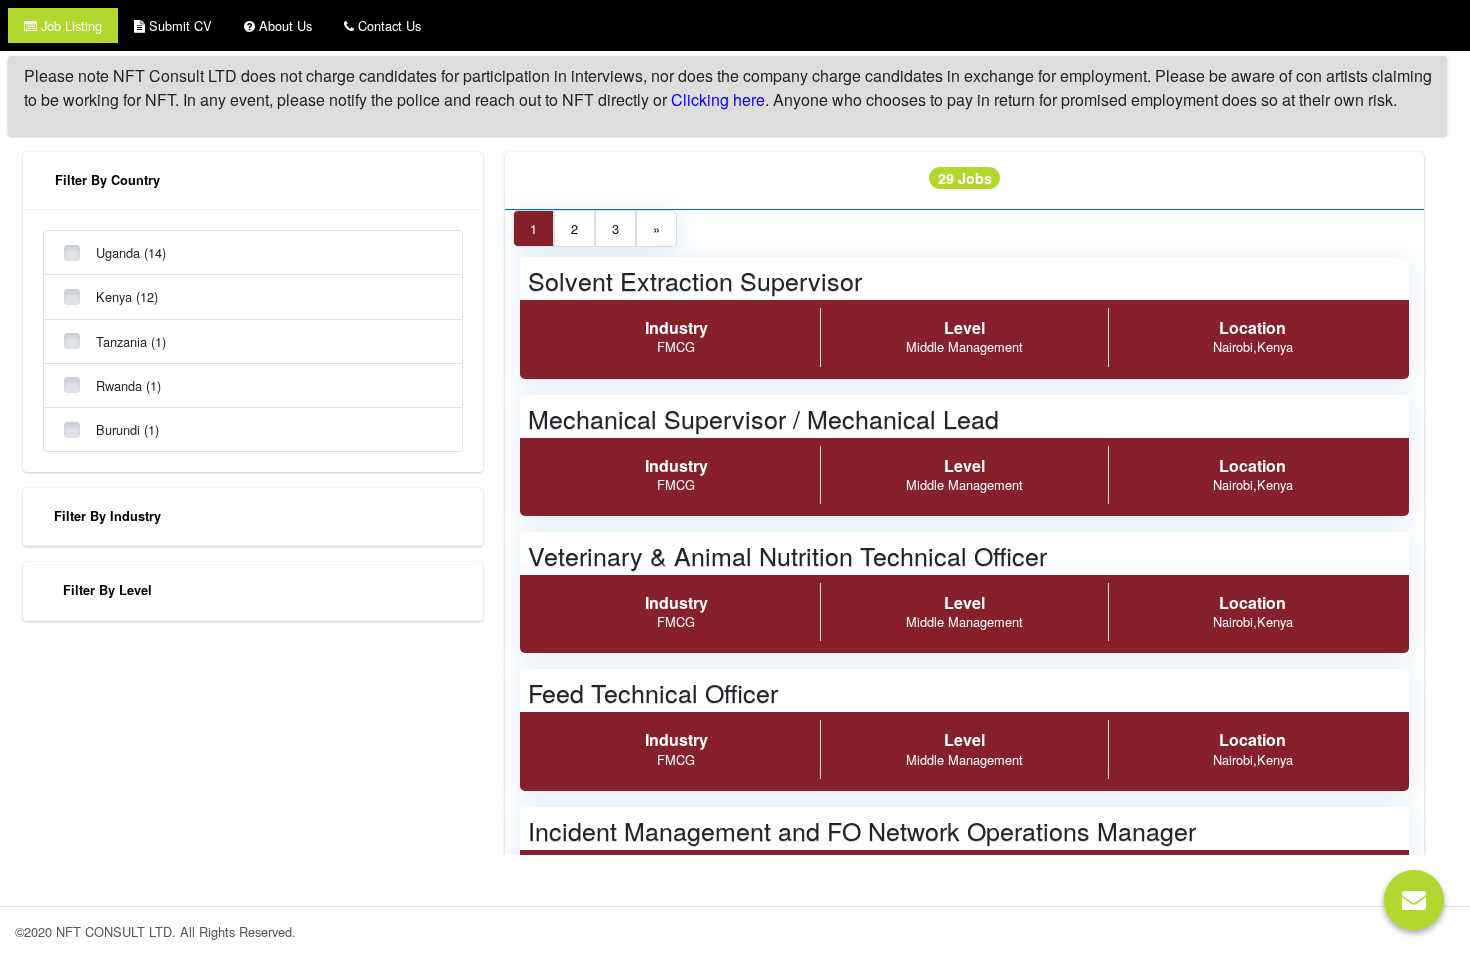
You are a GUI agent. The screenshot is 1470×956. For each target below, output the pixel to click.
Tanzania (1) (131, 341)
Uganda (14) (131, 252)
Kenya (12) (127, 296)
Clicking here (718, 99)
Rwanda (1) (128, 385)
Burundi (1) (127, 429)
